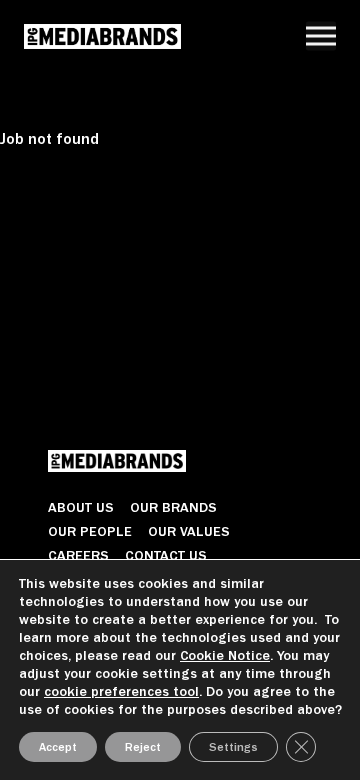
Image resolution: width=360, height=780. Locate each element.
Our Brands (173, 507)
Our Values (189, 531)
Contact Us (166, 555)
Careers (78, 555)
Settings (233, 747)
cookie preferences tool (121, 691)
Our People (90, 531)
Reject (143, 747)
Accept (58, 747)
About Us (81, 507)
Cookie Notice (225, 655)
